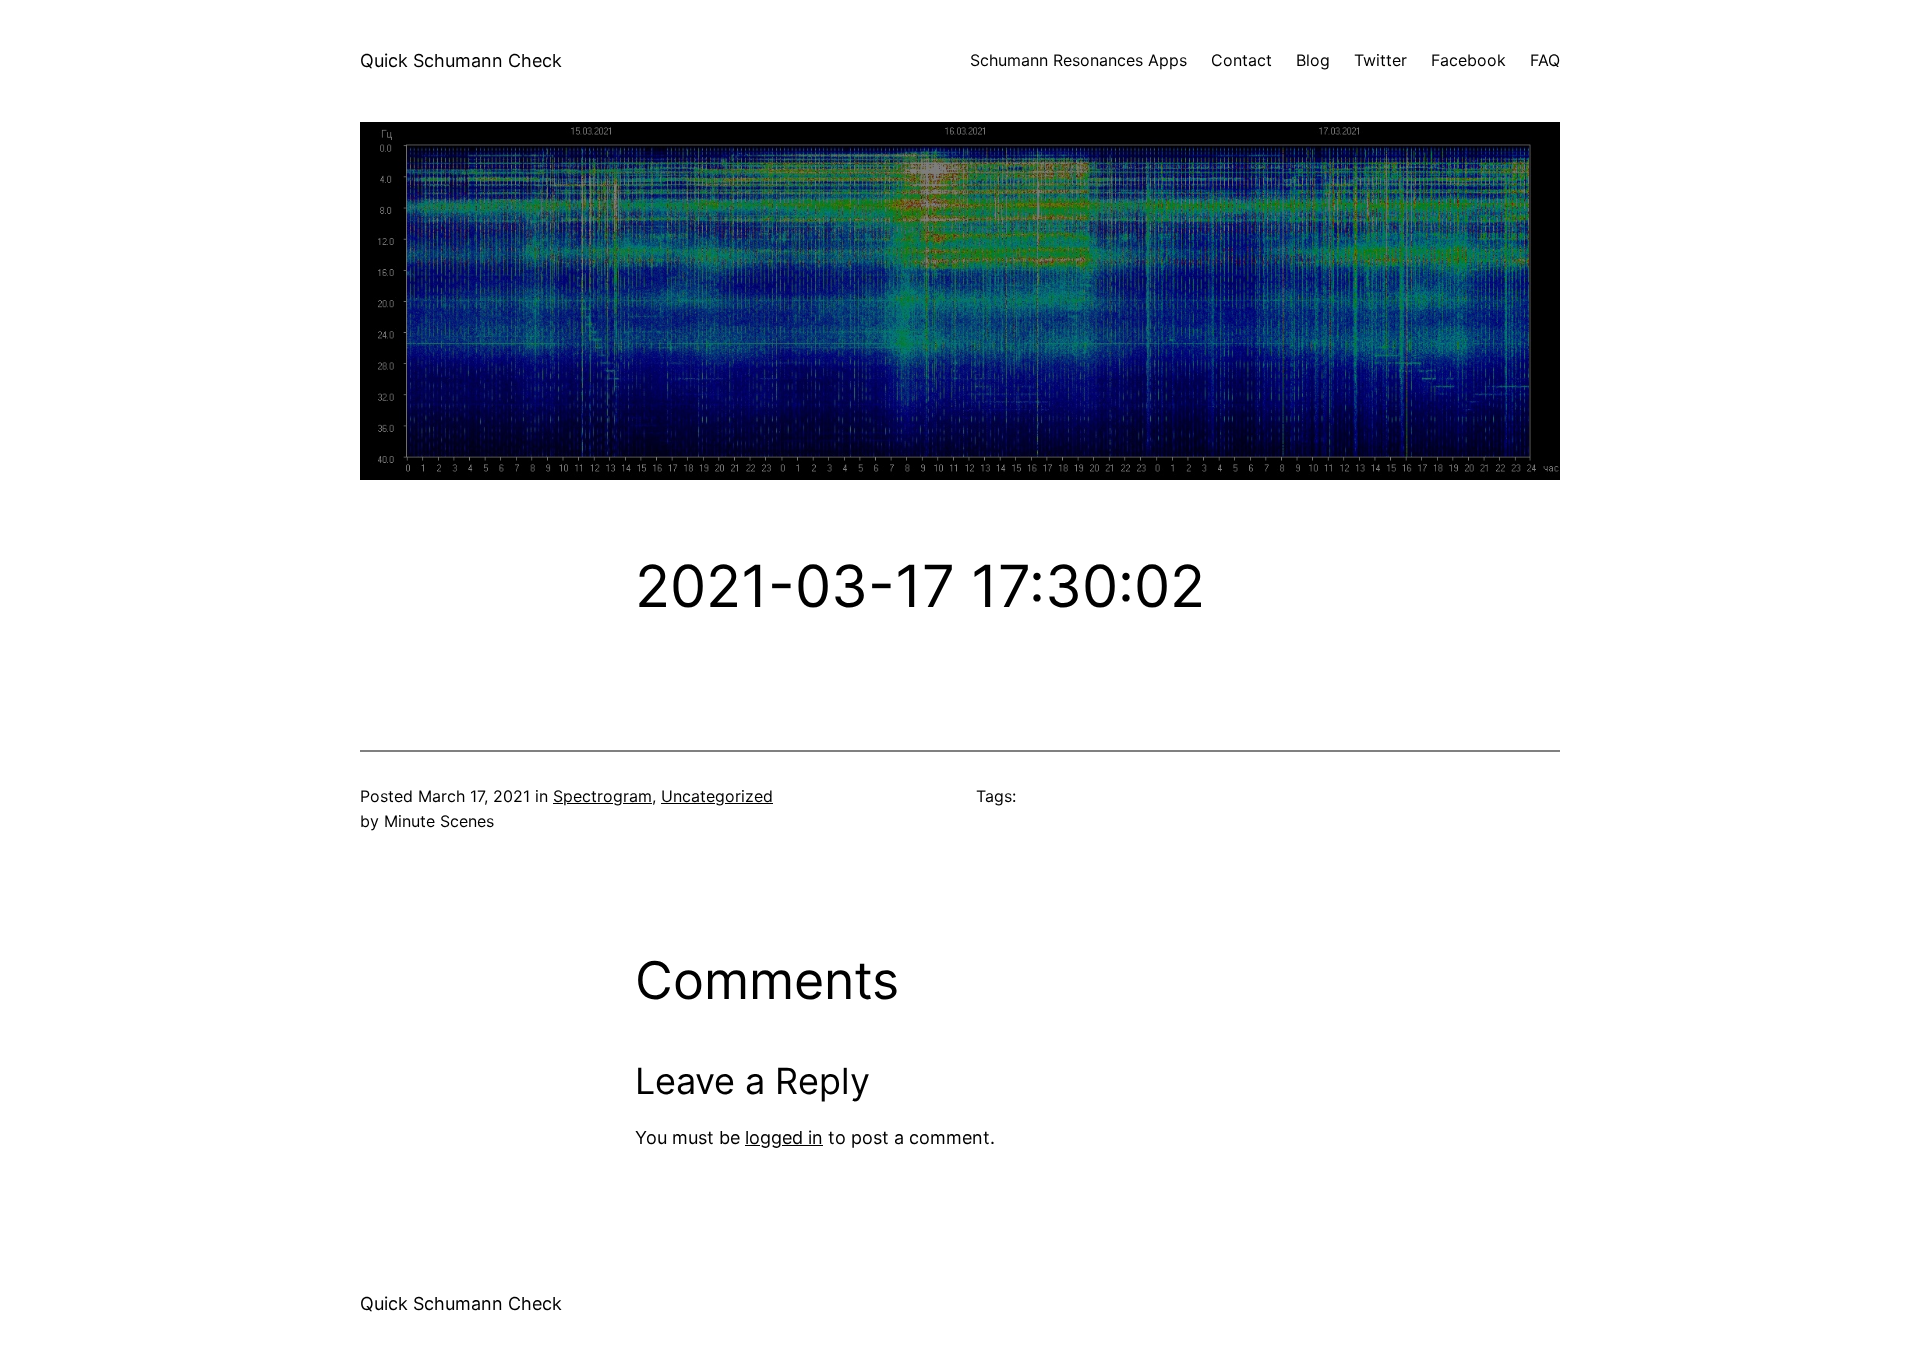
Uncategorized (717, 796)
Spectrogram (602, 796)
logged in (784, 1137)
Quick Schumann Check (461, 60)
